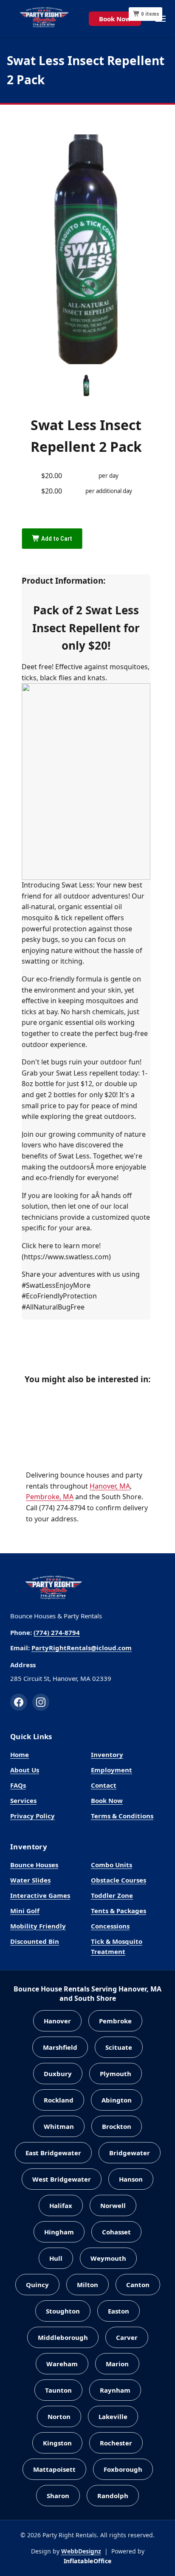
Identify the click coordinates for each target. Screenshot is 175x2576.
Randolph (113, 2496)
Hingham (59, 2232)
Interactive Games (40, 1895)
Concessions (110, 1926)
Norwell (113, 2205)
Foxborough (123, 2469)
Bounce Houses (34, 1865)
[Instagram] (41, 1702)
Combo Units (111, 1865)
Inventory (107, 1754)
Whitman (59, 2126)
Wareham (62, 2364)
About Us (25, 1770)
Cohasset (116, 2232)
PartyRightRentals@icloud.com (82, 1648)
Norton (59, 2416)
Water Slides (30, 1880)
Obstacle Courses (119, 1880)
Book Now (115, 19)
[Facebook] (19, 1702)
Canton (138, 2285)
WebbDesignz (81, 2551)
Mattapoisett (54, 2469)
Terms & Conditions (122, 1816)
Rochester (116, 2443)
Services (23, 1800)
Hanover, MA (110, 1486)
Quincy (37, 2285)
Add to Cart (56, 539)
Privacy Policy (32, 1816)
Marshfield (60, 2047)
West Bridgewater (62, 2179)
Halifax (61, 2205)
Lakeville (113, 2416)
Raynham (115, 2390)
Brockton (117, 2126)
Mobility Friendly (38, 1926)
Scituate (119, 2047)
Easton (119, 2311)
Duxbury (58, 2074)
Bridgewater (130, 2153)
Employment (111, 1770)
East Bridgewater (53, 2153)
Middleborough (63, 2337)
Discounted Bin (35, 1941)
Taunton (58, 2390)
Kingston (57, 2443)
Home (20, 1754)
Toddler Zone (112, 1895)
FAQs (18, 1785)
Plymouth (116, 2074)
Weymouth (108, 2258)
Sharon (58, 2496)
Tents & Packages (119, 1911)
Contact (104, 1785)
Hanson (131, 2179)
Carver (127, 2337)
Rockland (59, 2100)
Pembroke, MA (50, 1497)
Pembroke (115, 2021)
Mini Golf (25, 1911)
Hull (56, 2258)
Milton (87, 2285)
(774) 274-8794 (57, 1632)
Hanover (57, 2021)
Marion (117, 2364)
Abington (117, 2100)
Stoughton (63, 2311)
